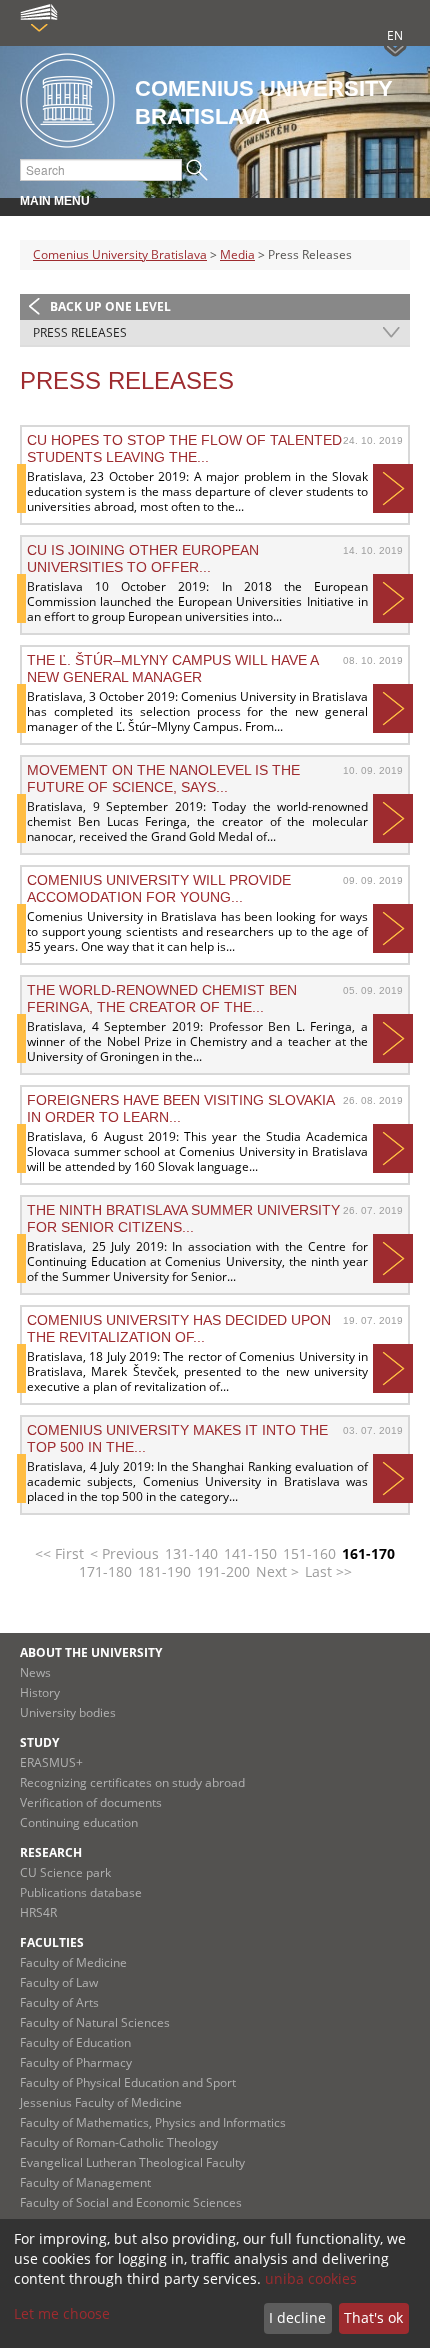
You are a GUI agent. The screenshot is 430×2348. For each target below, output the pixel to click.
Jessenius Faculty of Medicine (101, 2102)
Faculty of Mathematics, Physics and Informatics (153, 2122)
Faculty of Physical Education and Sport (128, 2082)
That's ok (373, 2317)
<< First (59, 1553)
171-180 (105, 1571)
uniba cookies (311, 2278)
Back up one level (110, 306)
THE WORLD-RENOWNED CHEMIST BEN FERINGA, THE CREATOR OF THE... (162, 998)
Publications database (81, 1892)
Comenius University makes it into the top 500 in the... (177, 1438)
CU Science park (65, 1872)
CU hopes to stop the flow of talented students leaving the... (184, 448)
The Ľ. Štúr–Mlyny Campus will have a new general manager (172, 668)
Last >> (328, 1571)
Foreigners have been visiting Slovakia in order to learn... (180, 1108)
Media (237, 254)
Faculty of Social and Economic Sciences (131, 2202)
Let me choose (62, 2313)
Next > (277, 1571)
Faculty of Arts (59, 2002)
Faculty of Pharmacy (76, 2062)
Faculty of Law (59, 1982)
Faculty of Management (85, 2182)
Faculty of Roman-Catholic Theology (119, 2142)
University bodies (68, 1712)
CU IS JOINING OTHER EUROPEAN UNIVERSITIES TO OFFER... (143, 558)
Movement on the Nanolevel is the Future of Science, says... (163, 778)
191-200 (223, 1571)
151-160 (309, 1553)
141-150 (250, 1553)
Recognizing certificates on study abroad (132, 1782)
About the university (91, 1652)
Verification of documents (91, 1802)
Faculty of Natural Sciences (95, 2022)
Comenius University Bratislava (120, 254)
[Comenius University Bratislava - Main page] (67, 101)
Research (51, 1852)
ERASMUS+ (51, 1762)
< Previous (124, 1553)
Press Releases (80, 332)
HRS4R (38, 1912)
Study (39, 1742)
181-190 (164, 1571)
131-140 (191, 1553)
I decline (297, 2317)
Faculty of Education (75, 2042)
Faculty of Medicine (73, 1962)
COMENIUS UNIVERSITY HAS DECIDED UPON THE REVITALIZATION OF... (179, 1328)
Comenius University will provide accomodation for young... (159, 888)
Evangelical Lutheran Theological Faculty (132, 2162)
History (40, 1692)
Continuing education (79, 1822)
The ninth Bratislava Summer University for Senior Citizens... (183, 1218)
